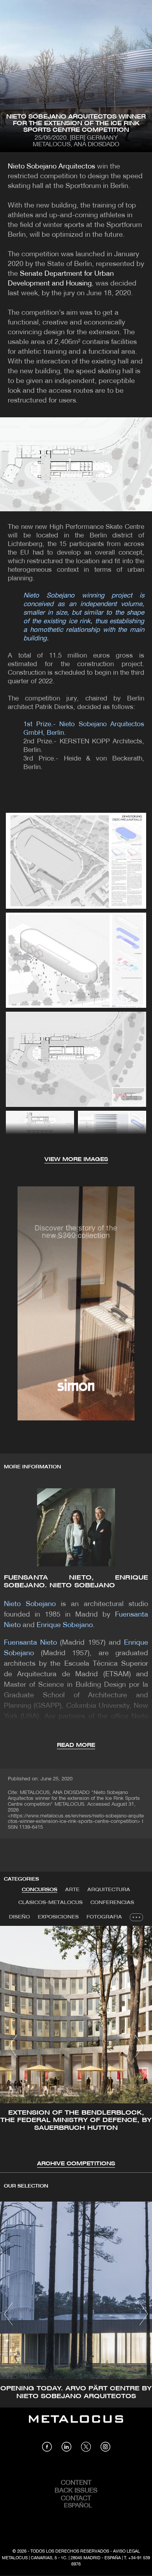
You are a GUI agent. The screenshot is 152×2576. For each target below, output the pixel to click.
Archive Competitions (76, 2164)
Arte (72, 1890)
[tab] (40, 1890)
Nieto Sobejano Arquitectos (51, 167)
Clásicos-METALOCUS (50, 1903)
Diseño (19, 1917)
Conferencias (112, 1903)
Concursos (40, 1890)
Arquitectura (109, 1890)
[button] (13, 2046)
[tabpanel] (76, 2047)
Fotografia (104, 1917)
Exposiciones (58, 1917)
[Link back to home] (76, 2425)
